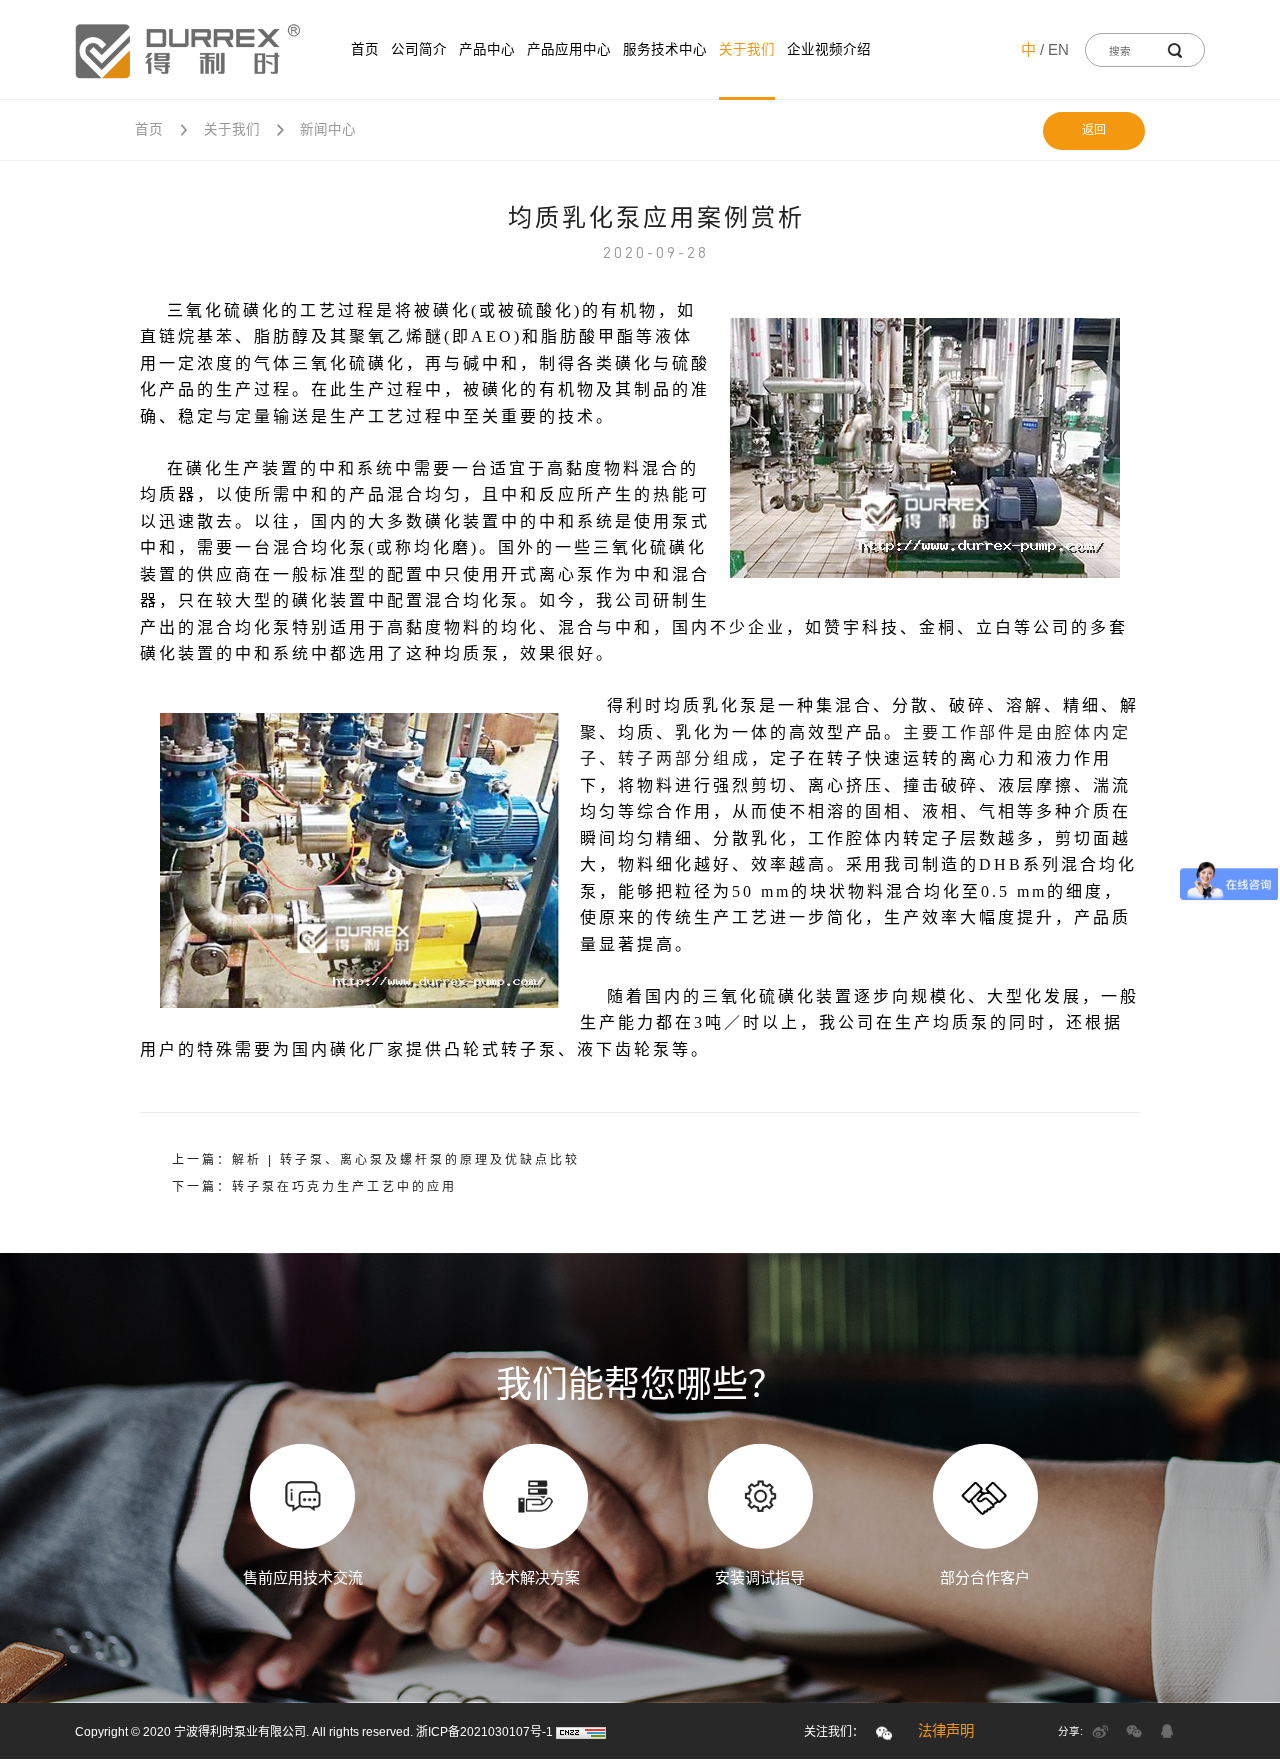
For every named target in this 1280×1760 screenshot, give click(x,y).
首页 (365, 49)
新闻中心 (328, 129)
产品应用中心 (569, 49)
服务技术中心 (665, 49)
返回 (1094, 130)
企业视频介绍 (829, 49)
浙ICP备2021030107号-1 (484, 1732)
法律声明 (946, 1731)
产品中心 (487, 49)
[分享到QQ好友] (1167, 1731)
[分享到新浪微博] (1100, 1731)
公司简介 (419, 49)
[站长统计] (581, 1732)
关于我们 (747, 49)
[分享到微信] (1134, 1731)
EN (1058, 49)
